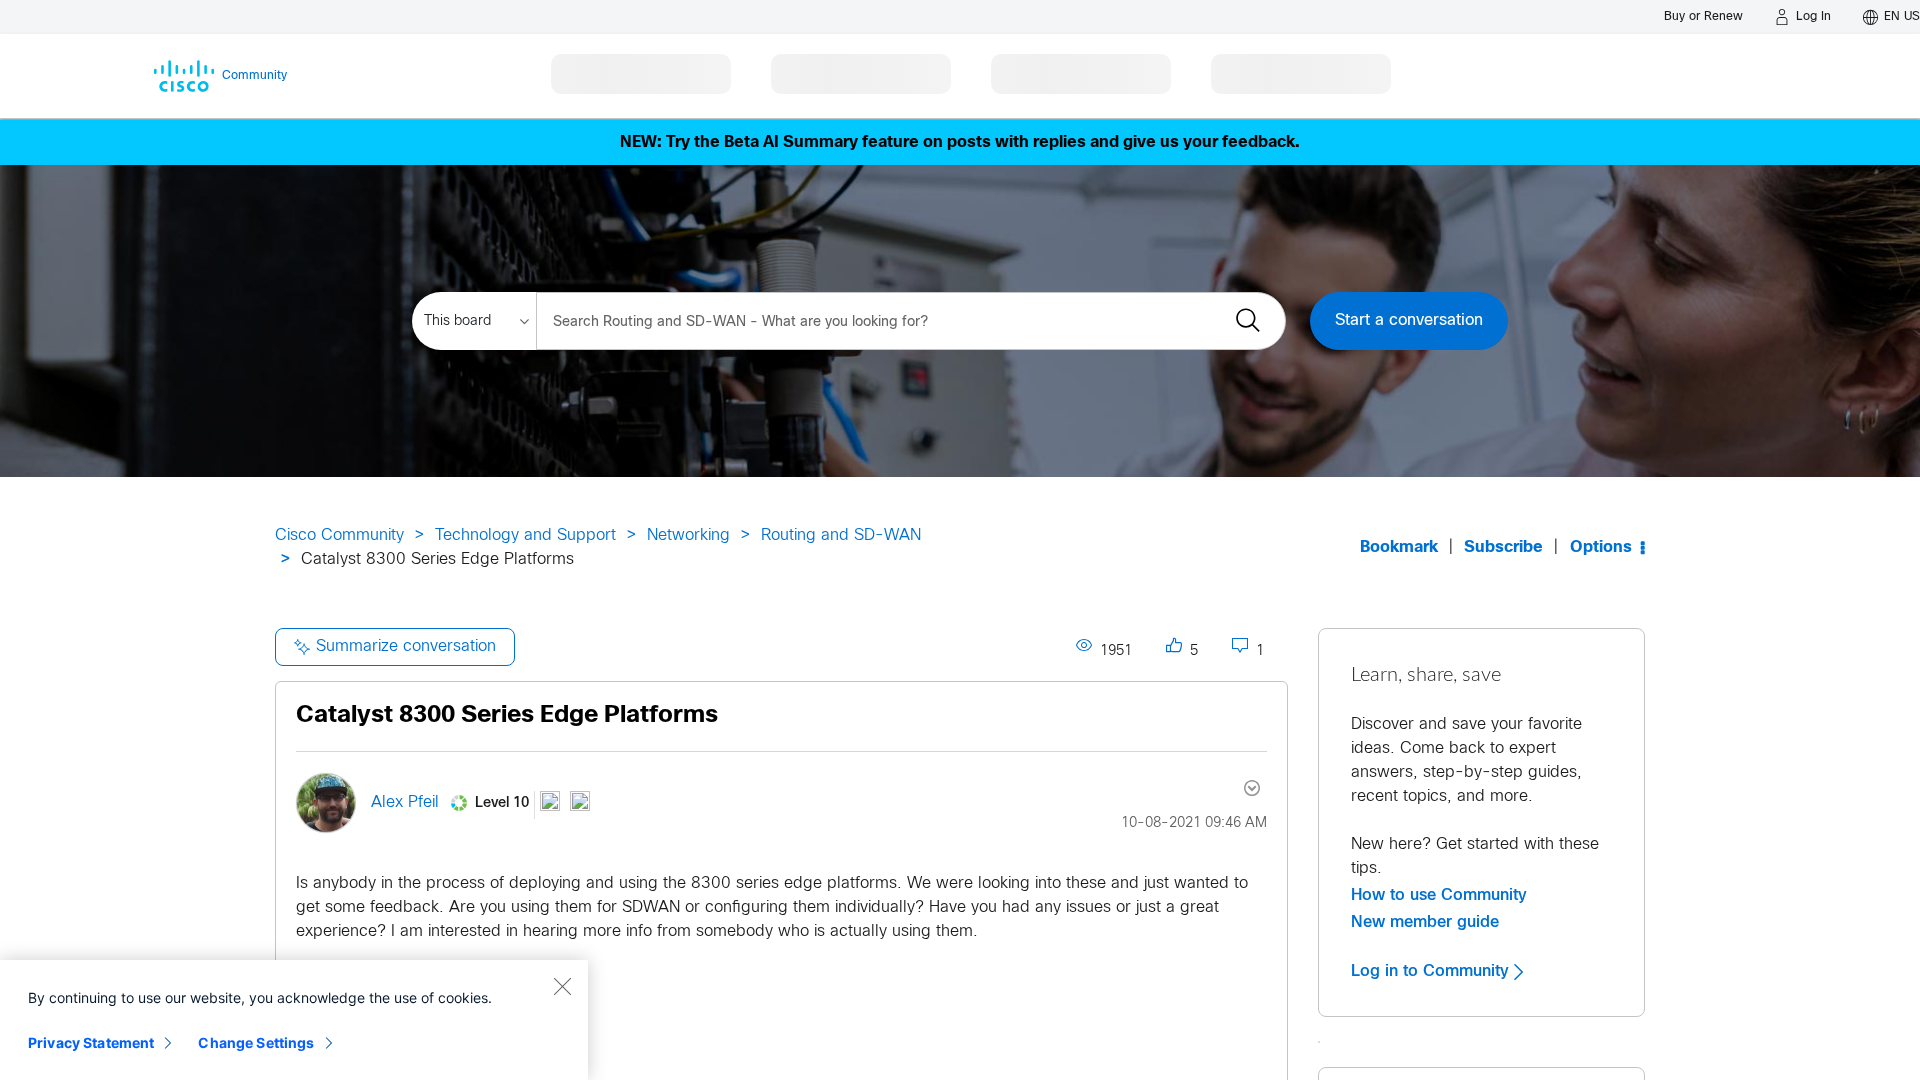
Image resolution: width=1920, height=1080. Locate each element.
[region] (294, 1020)
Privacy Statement (91, 1042)
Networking (688, 535)
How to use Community (1439, 895)
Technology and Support (525, 535)
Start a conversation (1409, 320)
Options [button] (1601, 547)
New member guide (1425, 922)
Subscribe (1503, 547)
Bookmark (1399, 547)
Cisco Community (339, 535)
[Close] (562, 986)
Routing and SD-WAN (841, 535)
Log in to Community (1432, 971)
